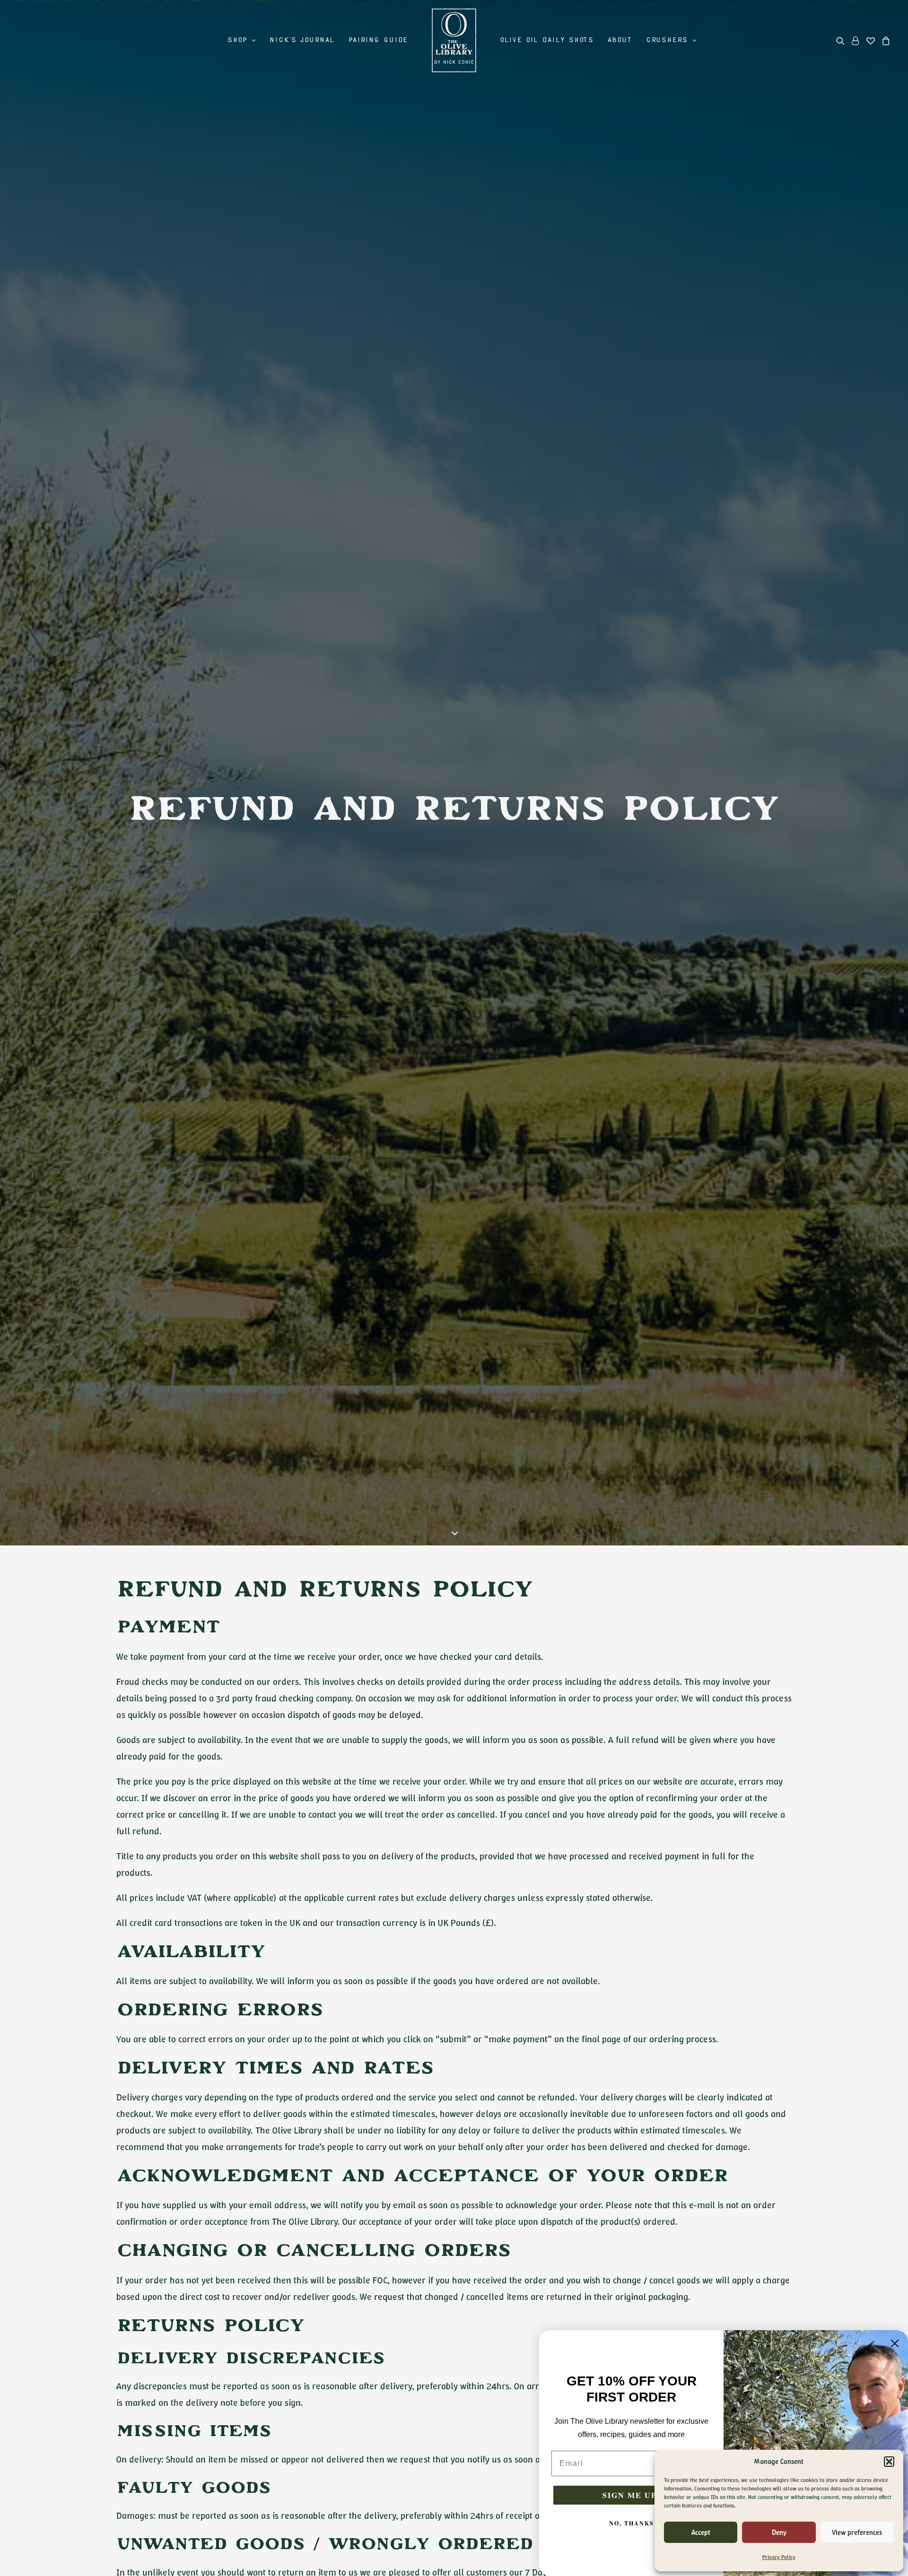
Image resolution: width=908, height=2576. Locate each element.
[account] (856, 40)
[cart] (885, 40)
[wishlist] (871, 40)
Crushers (667, 40)
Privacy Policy (779, 2557)
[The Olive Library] (454, 40)
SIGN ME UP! (631, 2495)
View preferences (857, 2533)
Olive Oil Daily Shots (547, 40)
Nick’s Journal (302, 40)
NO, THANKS (632, 2523)
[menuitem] (241, 40)
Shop (237, 40)
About (620, 40)
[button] (889, 2462)
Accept (701, 2533)
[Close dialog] (895, 2343)
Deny (779, 2533)
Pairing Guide (378, 40)
